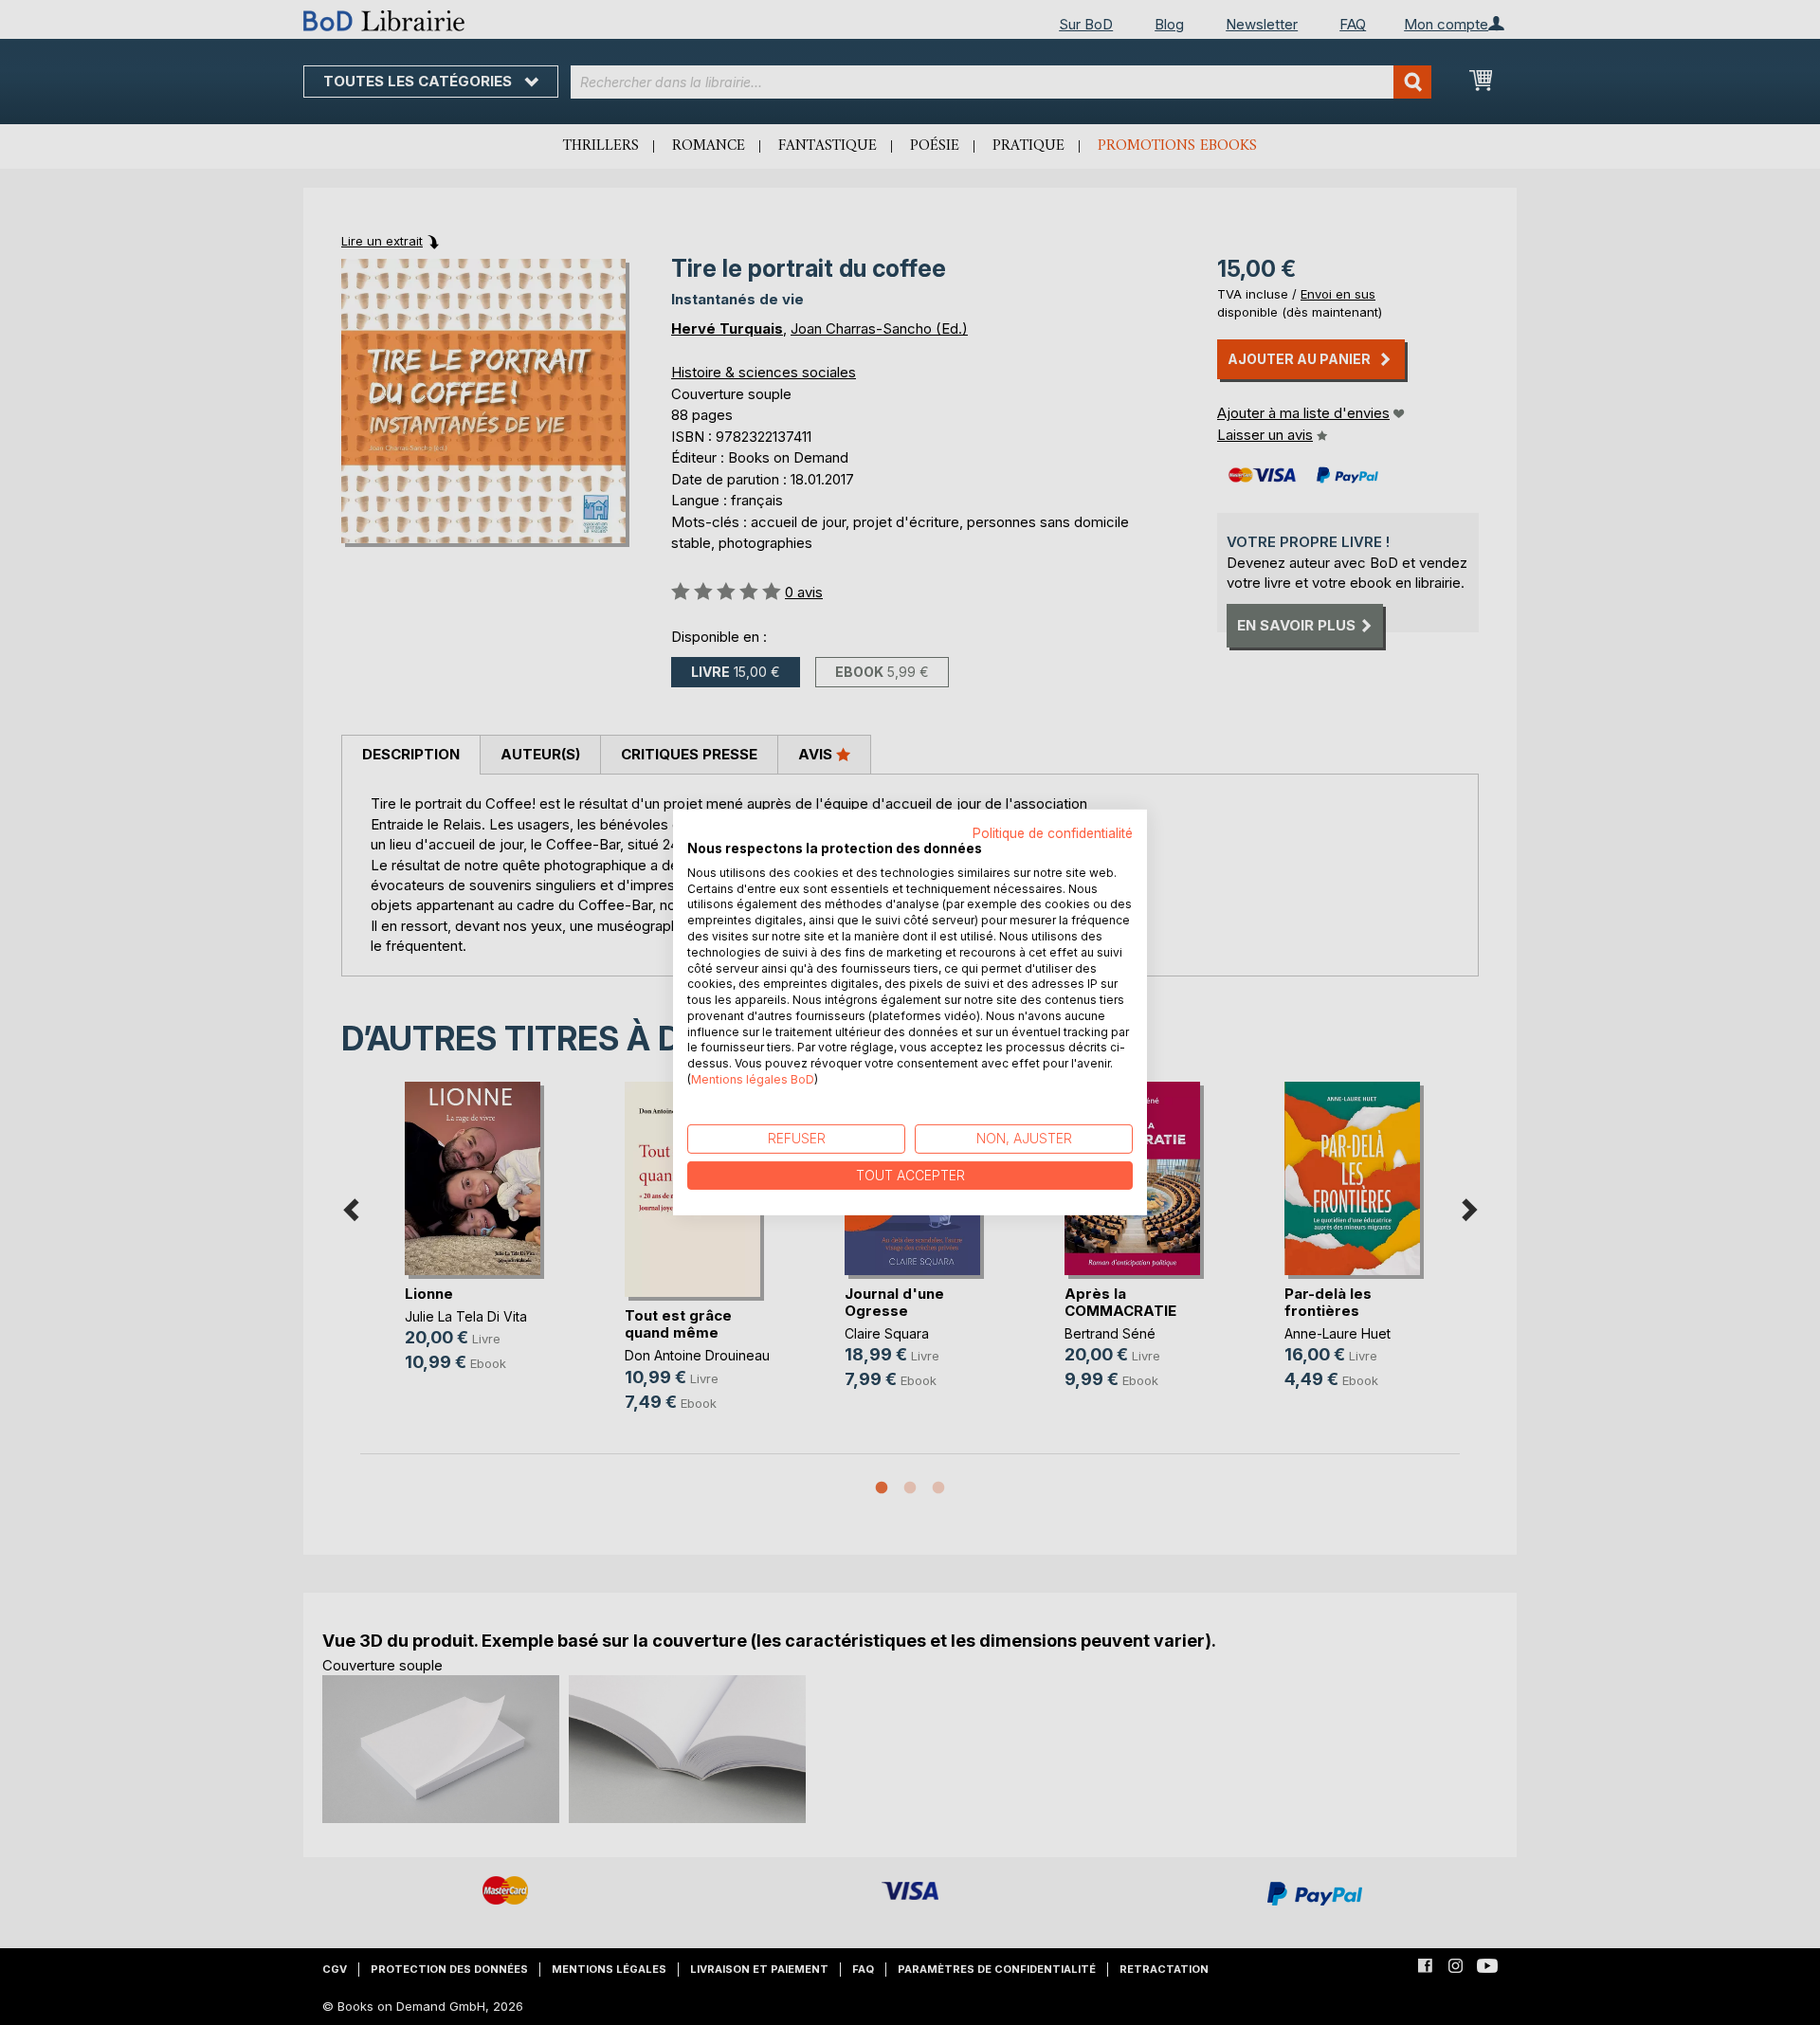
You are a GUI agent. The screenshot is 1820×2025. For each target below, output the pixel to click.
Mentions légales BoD (753, 1079)
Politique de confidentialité (1053, 833)
